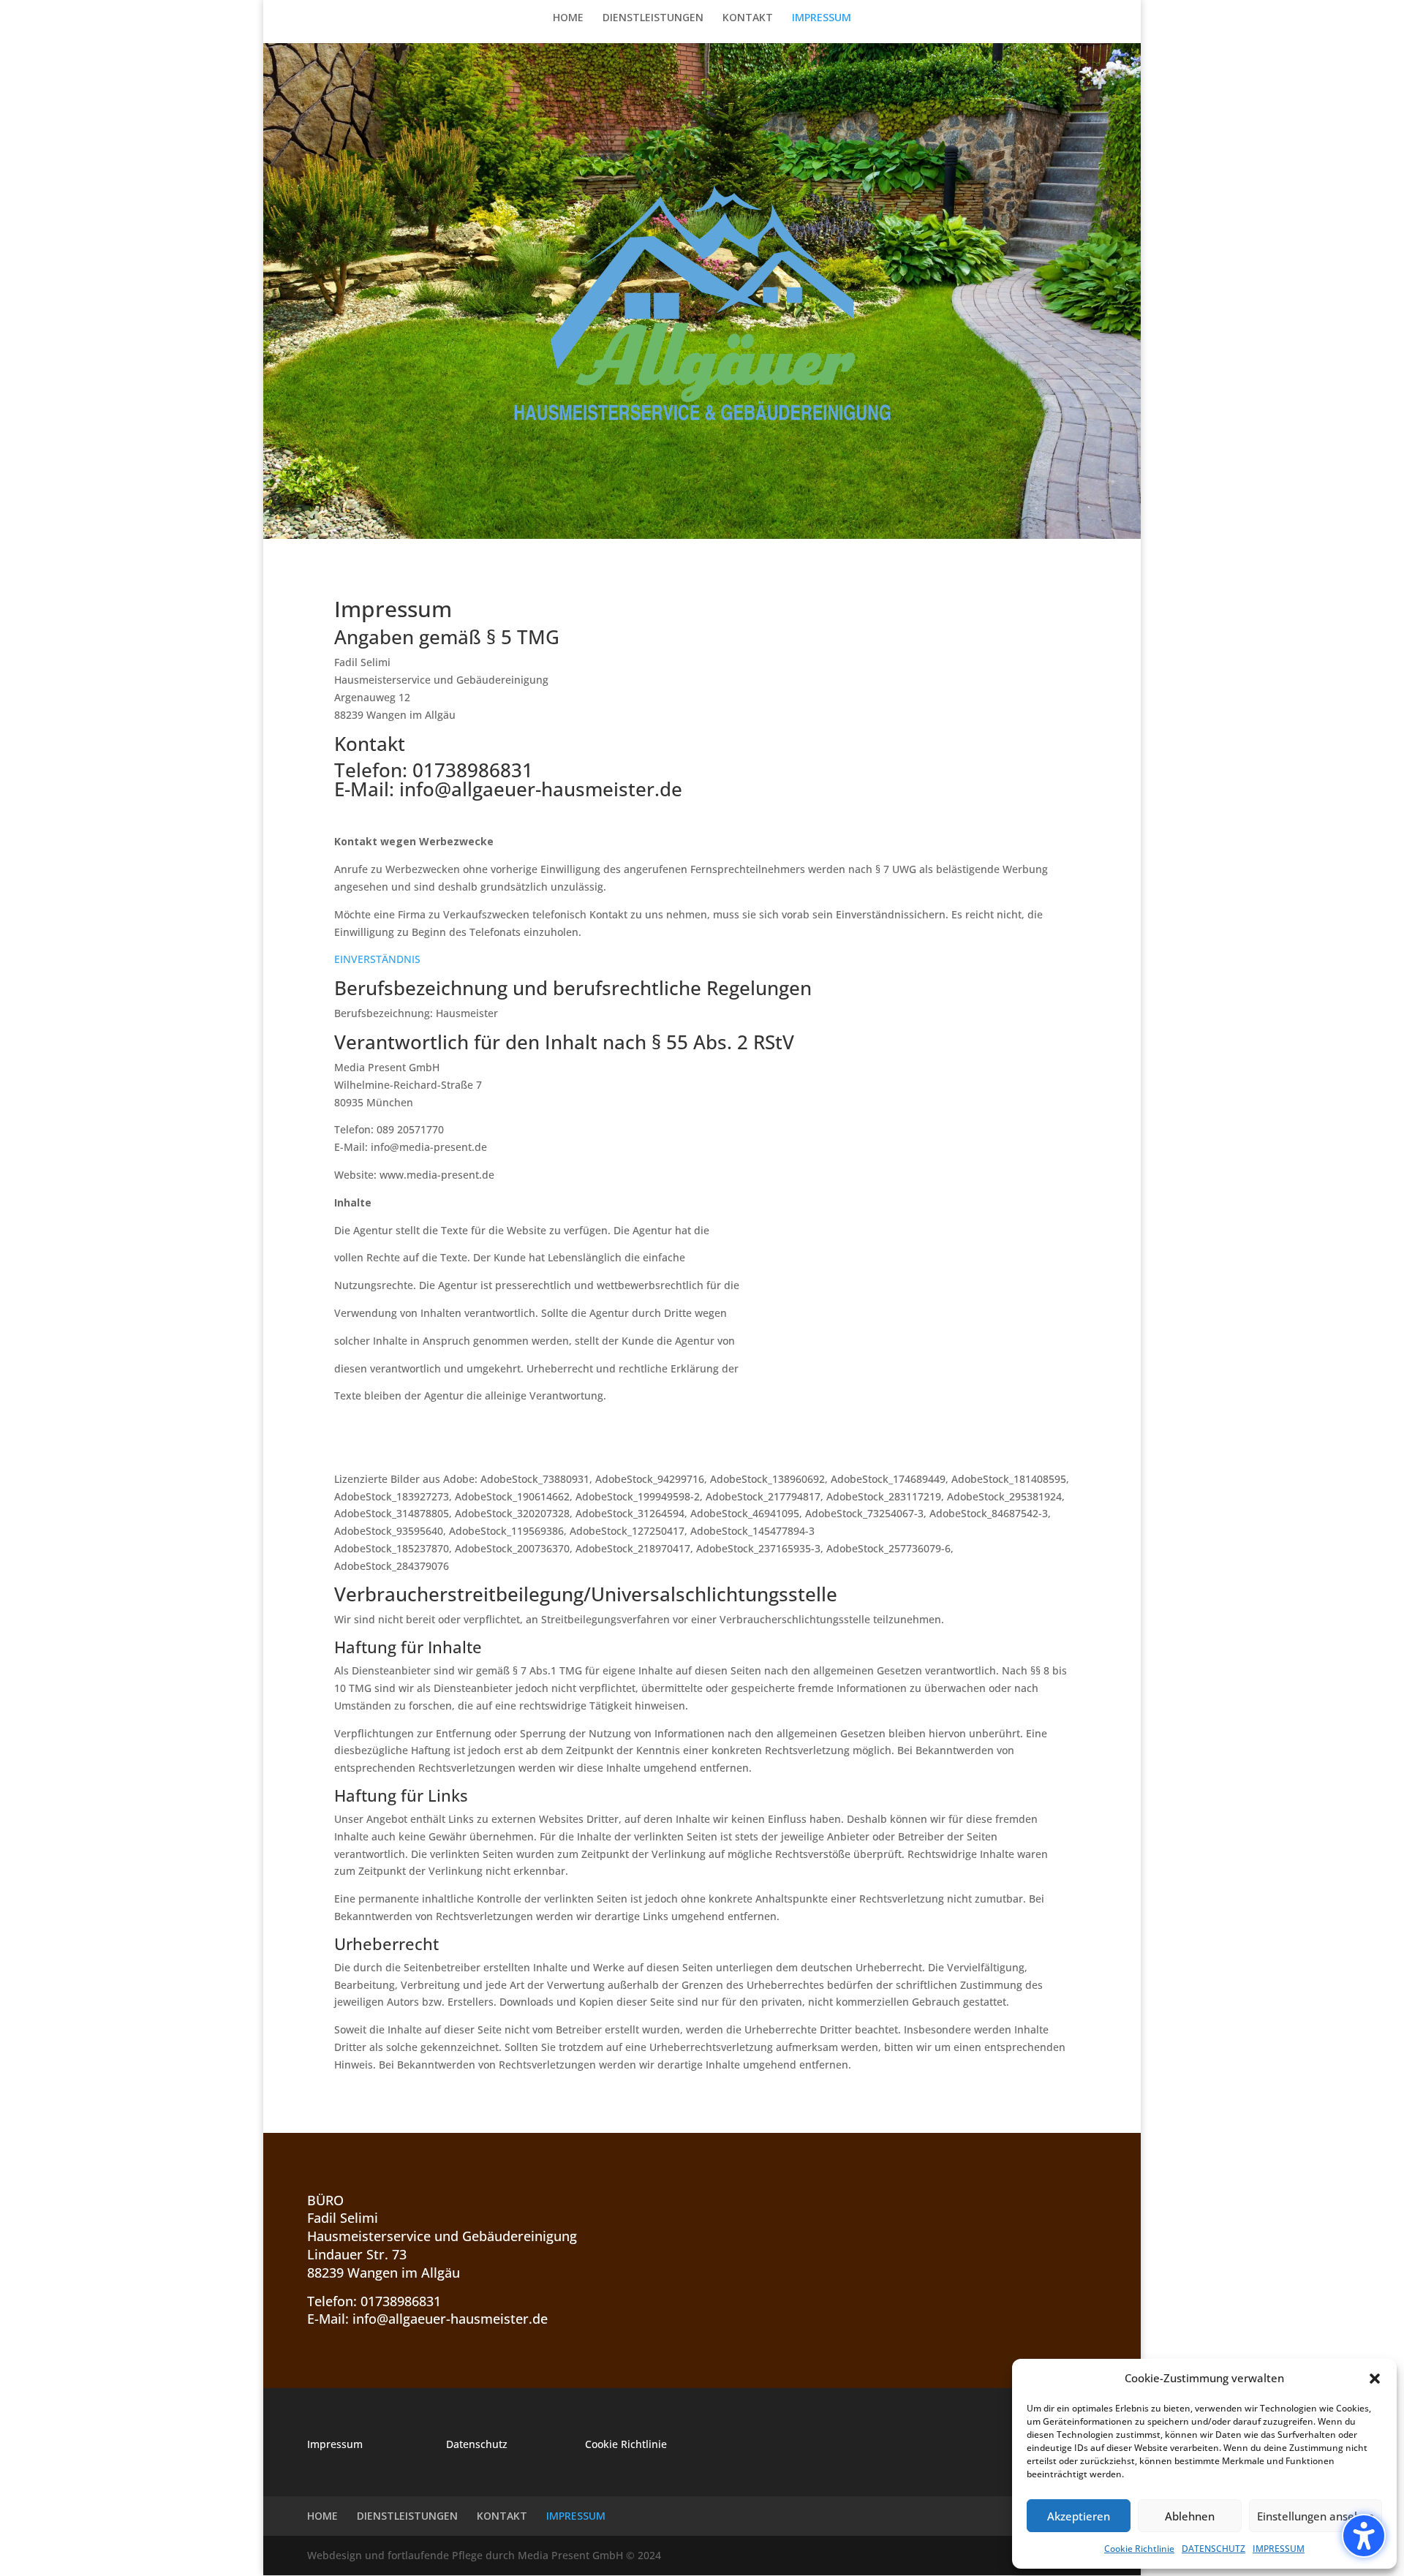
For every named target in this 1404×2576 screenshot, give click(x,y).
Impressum (335, 2444)
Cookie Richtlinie (1139, 2549)
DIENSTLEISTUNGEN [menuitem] (653, 18)
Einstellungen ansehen (1316, 2516)
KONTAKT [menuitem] (748, 18)
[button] (1364, 2536)
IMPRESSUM (1279, 2549)
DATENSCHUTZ (1214, 2549)
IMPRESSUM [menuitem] (822, 18)
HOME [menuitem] (568, 18)
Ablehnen (1190, 2516)
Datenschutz (477, 2444)
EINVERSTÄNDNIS (377, 959)
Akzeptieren (1079, 2516)
